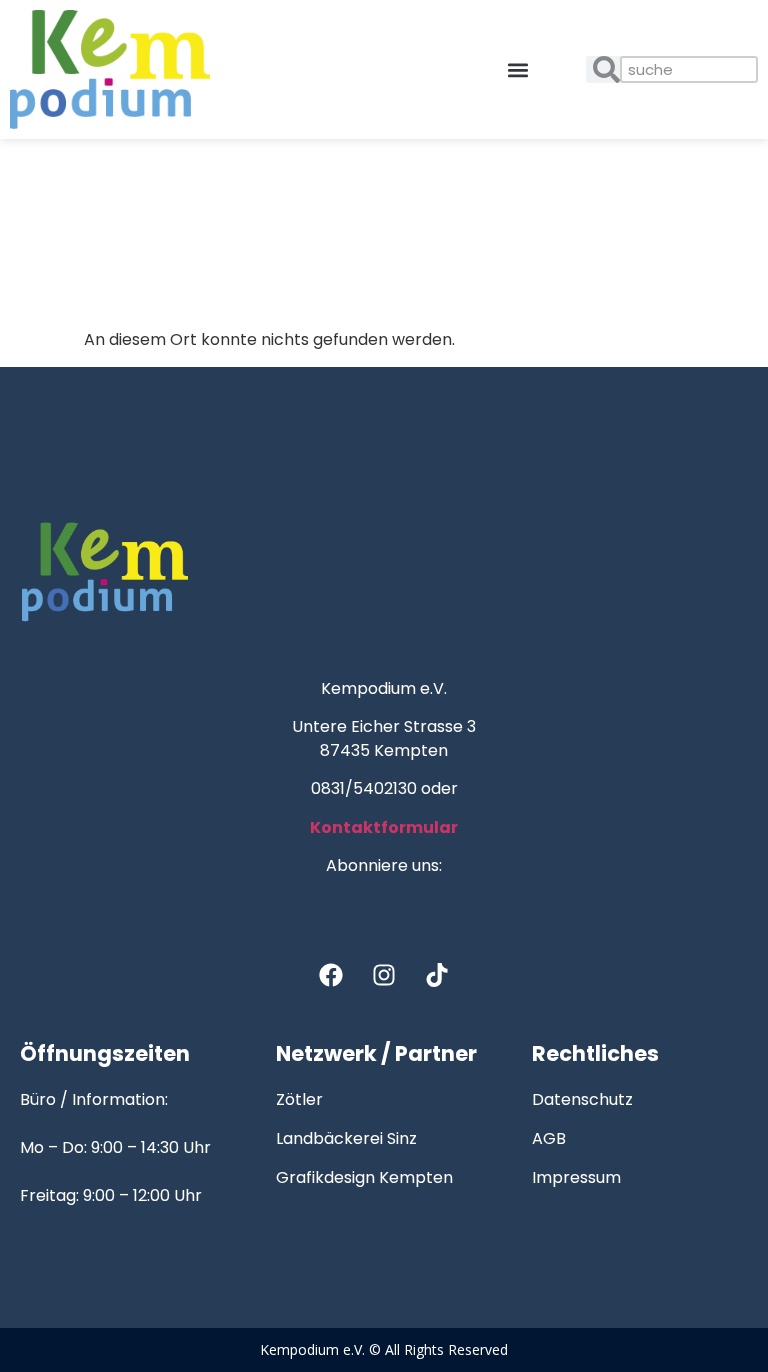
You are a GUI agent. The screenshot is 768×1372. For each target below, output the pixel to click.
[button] (518, 69)
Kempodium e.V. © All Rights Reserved (384, 1349)
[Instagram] (384, 975)
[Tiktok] (437, 975)
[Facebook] (331, 975)
